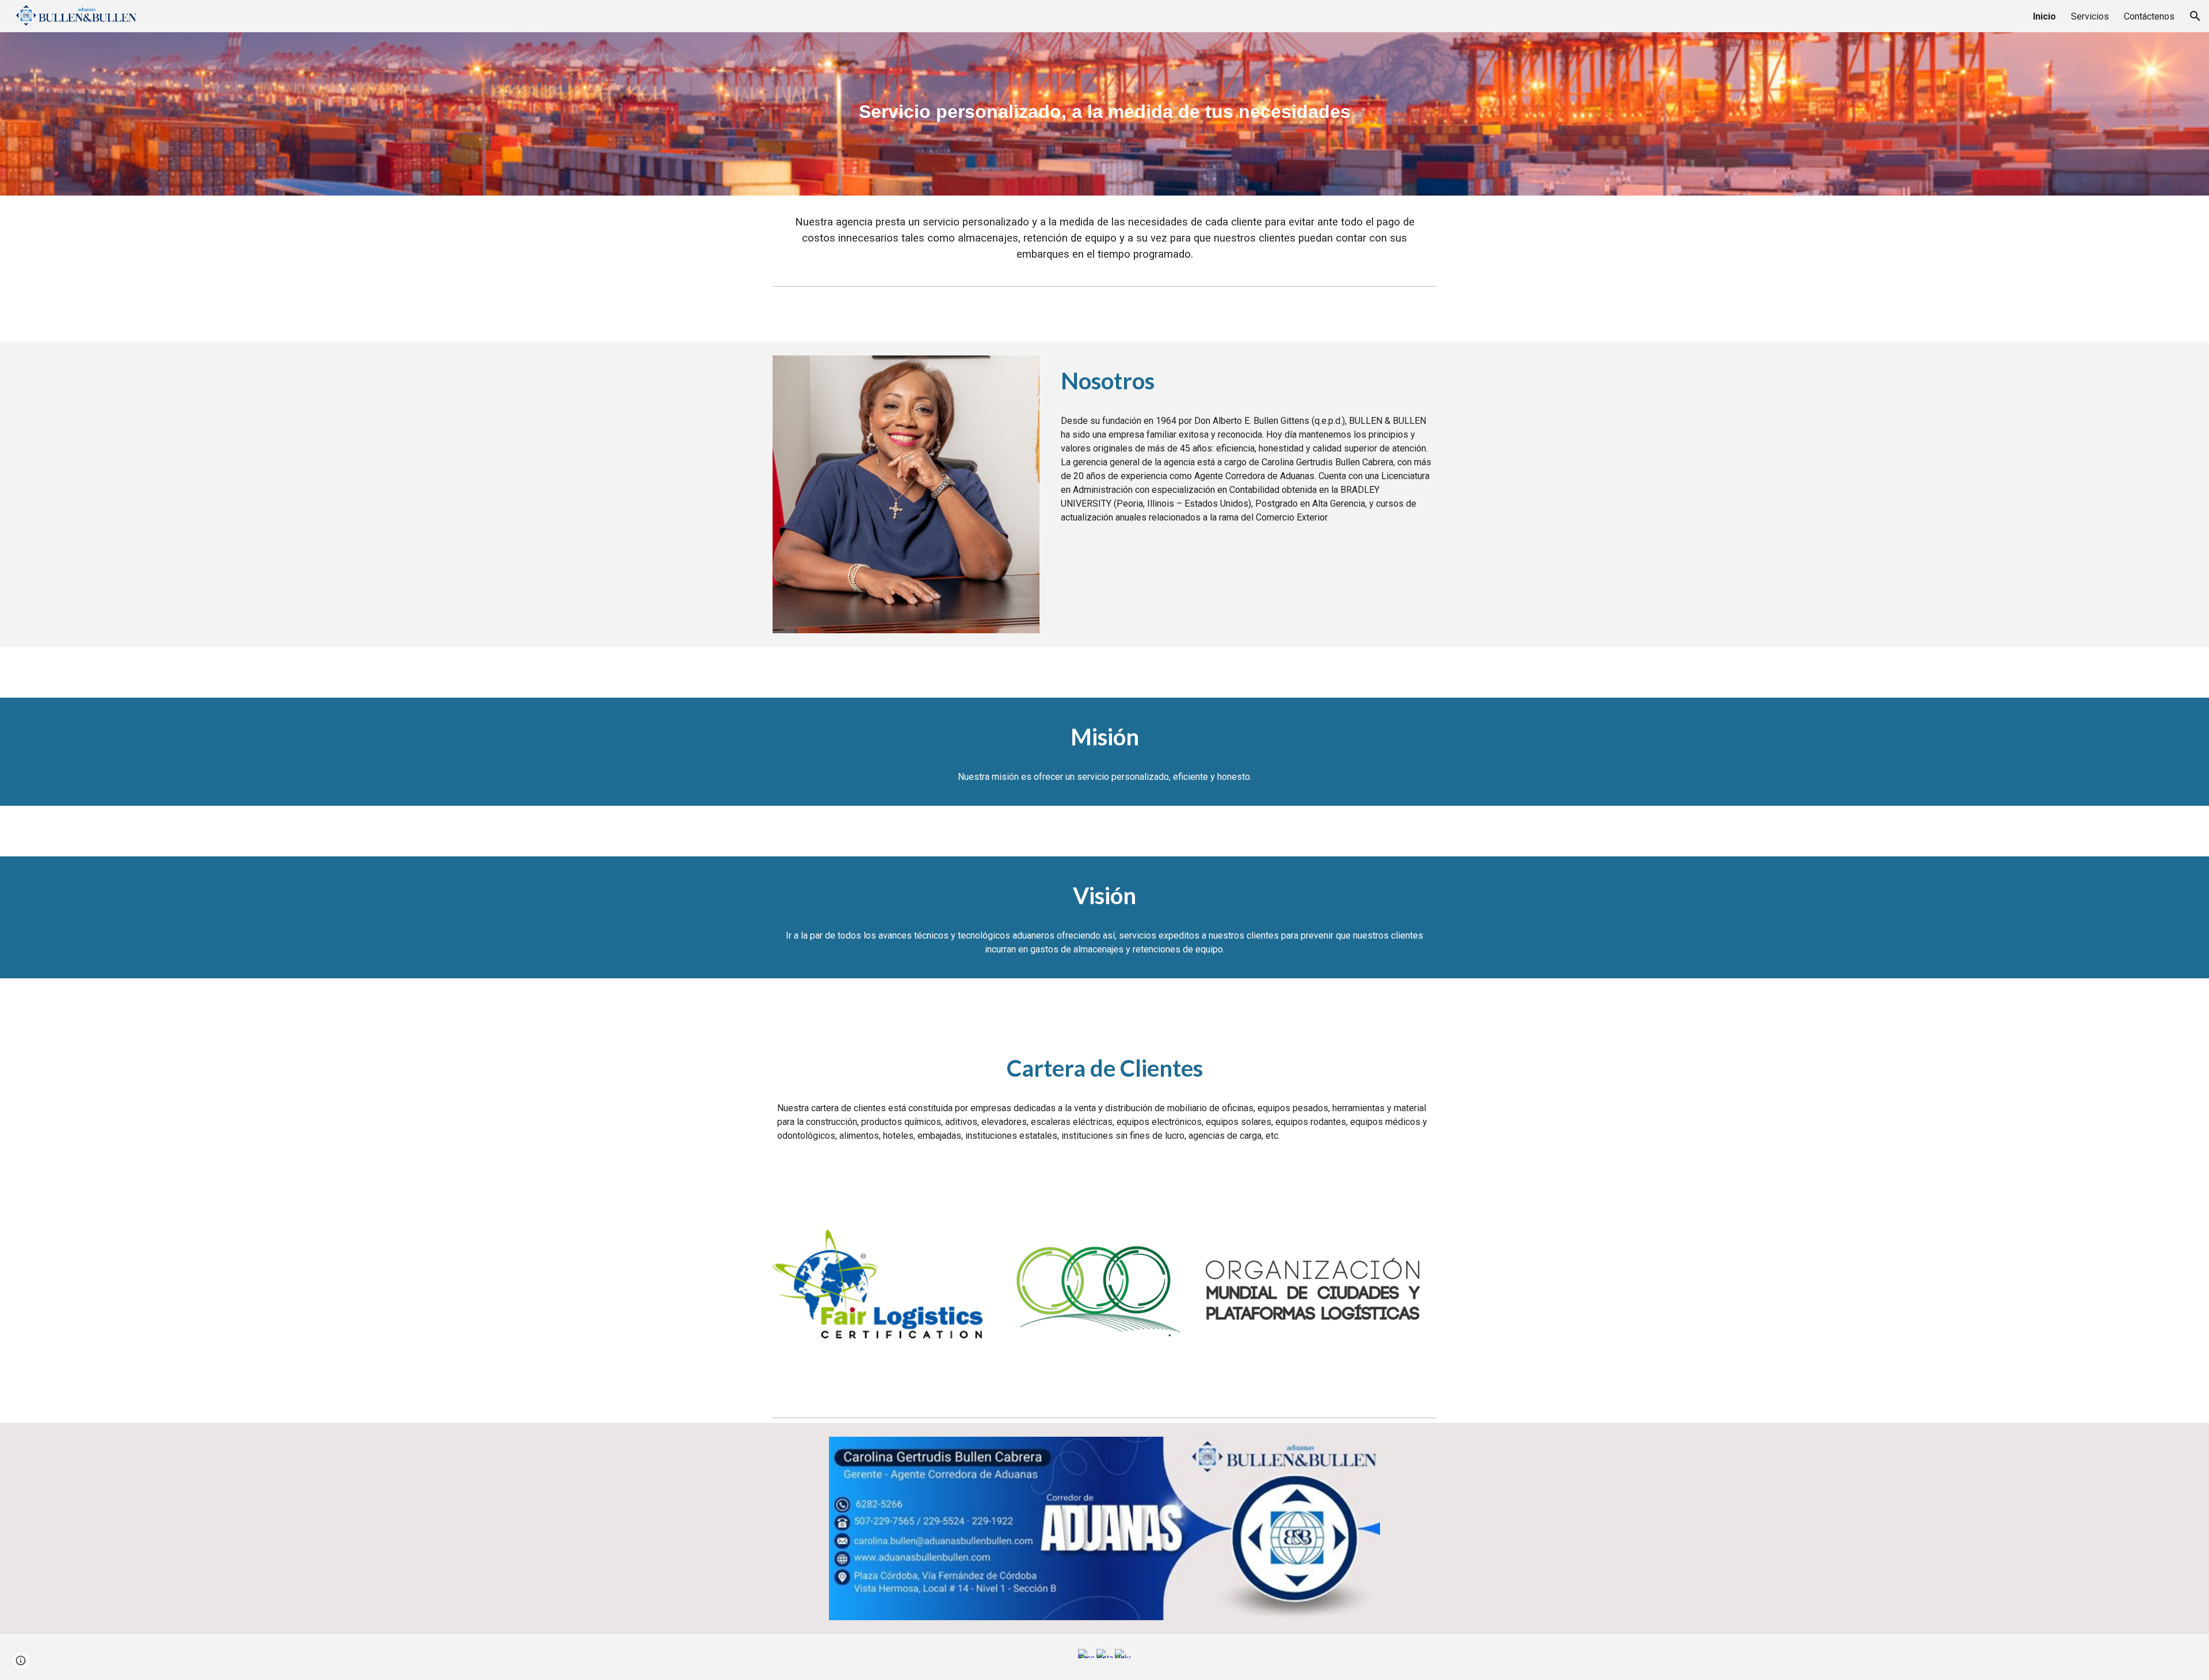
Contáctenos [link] (2149, 16)
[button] (2195, 16)
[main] (1104, 114)
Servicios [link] (2090, 16)
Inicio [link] (2044, 16)
